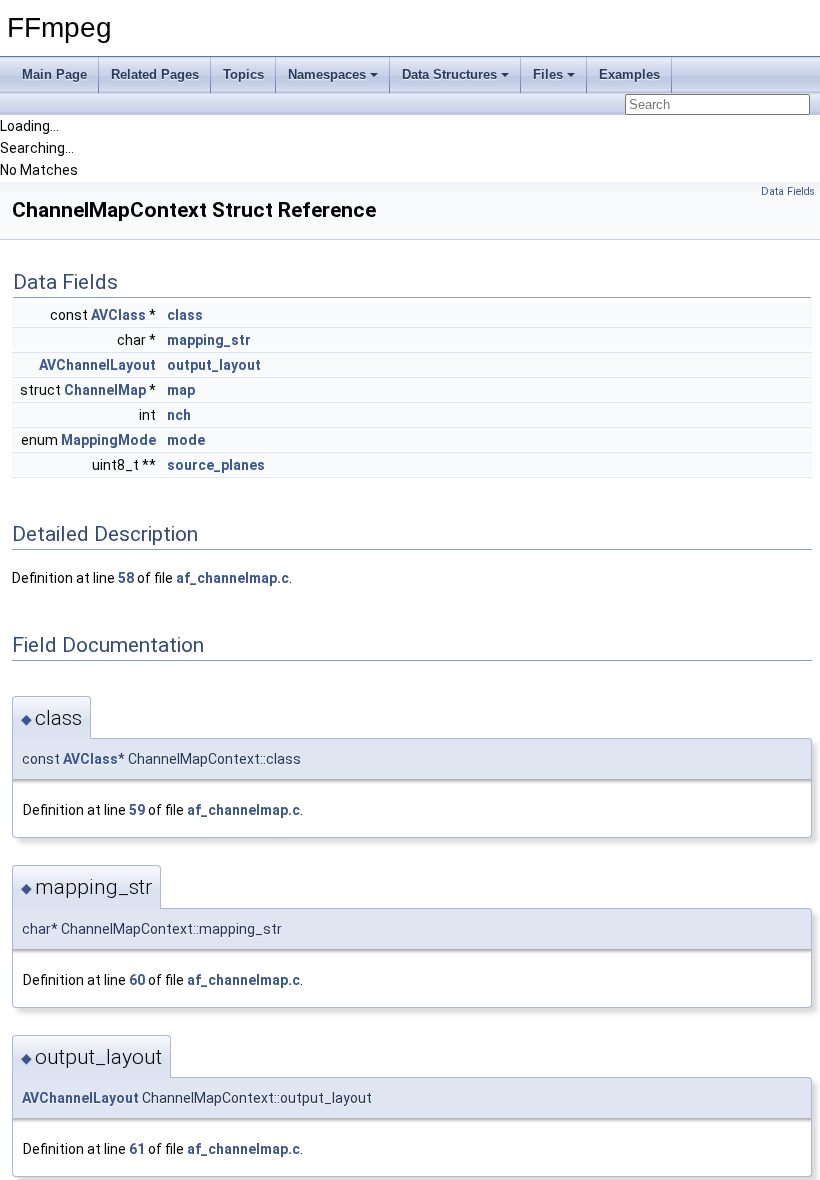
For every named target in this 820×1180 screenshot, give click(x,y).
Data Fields (788, 191)
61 (137, 1149)
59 (137, 810)
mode (186, 440)
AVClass (118, 315)
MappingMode (108, 440)
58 (126, 578)
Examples (629, 74)
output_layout (214, 365)
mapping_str (209, 340)
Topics (243, 74)
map (181, 390)
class (185, 315)
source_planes (216, 465)
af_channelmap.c (232, 578)
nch (179, 415)
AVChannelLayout (97, 365)
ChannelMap (105, 390)
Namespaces (327, 74)
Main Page (54, 74)
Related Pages (155, 74)
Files (548, 74)
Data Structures (449, 74)
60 (137, 980)
